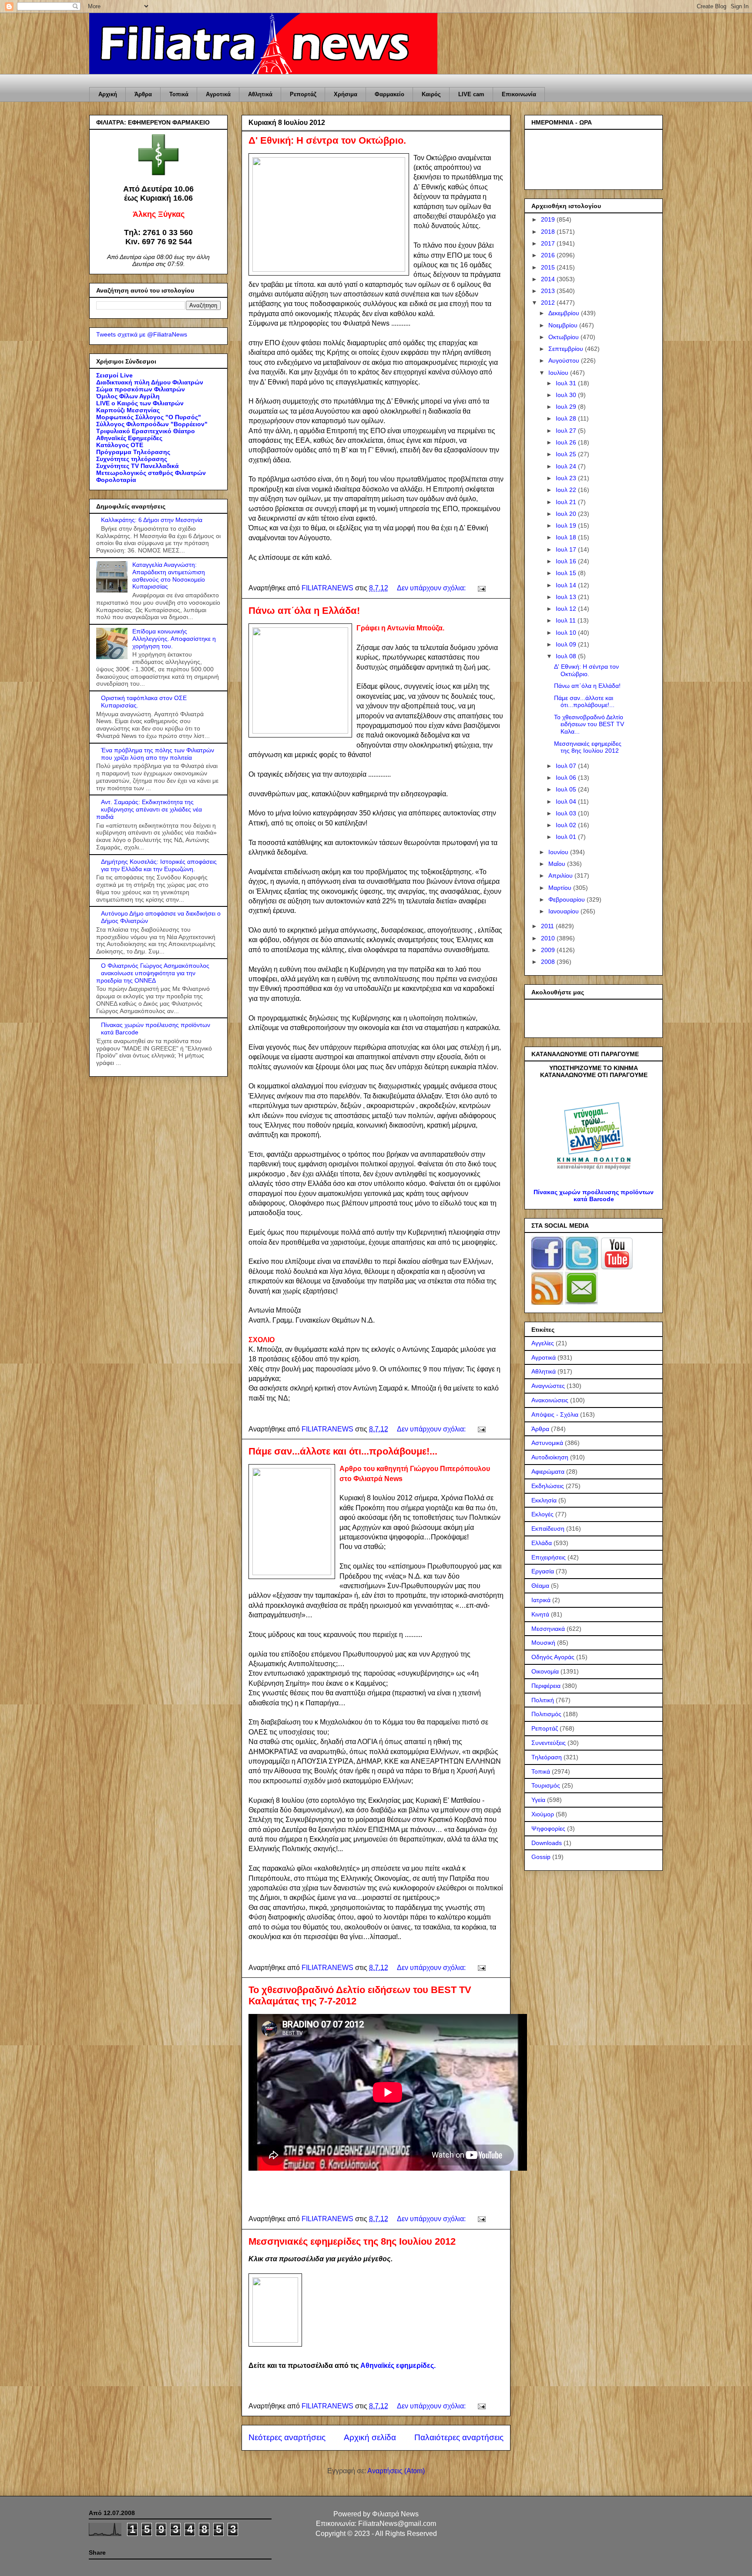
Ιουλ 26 (567, 442)
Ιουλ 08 (567, 656)
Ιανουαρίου (564, 911)
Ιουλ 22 (567, 490)
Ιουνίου (559, 852)
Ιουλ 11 (567, 620)
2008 (549, 962)
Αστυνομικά (547, 1443)
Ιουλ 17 (567, 549)
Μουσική (543, 1643)
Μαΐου (558, 864)
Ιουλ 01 (567, 837)
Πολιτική (543, 1700)
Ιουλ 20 (567, 514)
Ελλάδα (542, 1543)
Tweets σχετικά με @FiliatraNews (142, 334)
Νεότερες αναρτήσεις (287, 2437)
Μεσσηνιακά (548, 1629)
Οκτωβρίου (564, 337)
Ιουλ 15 (567, 573)
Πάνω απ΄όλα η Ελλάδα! (304, 611)
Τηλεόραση (547, 1757)
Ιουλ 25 (567, 454)
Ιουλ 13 (567, 597)
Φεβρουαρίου (567, 899)
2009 (549, 950)
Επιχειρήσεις (549, 1557)
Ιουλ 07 (567, 766)
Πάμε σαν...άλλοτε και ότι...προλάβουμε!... (343, 1451)
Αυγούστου (565, 360)
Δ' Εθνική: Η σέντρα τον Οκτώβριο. (327, 140)
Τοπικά (179, 94)
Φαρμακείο (389, 94)
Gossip (541, 1857)
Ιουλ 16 (567, 561)
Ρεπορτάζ (303, 94)
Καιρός (431, 94)
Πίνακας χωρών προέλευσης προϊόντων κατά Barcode (594, 1195)
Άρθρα (143, 94)
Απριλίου (561, 876)
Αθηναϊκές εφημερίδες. (398, 2366)
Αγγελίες (543, 1343)
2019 (549, 219)
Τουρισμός (546, 1785)
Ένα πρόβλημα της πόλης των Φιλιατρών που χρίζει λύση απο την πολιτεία (158, 754)
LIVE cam (471, 94)
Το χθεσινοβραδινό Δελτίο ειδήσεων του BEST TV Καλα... (589, 724)
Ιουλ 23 (567, 478)
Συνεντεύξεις (549, 1743)
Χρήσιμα (346, 94)
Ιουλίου (559, 373)
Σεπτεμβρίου (567, 349)
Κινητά (540, 1614)
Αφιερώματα (548, 1472)
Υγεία (538, 1800)
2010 (549, 938)
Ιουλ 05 (567, 789)
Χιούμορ (543, 1814)
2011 (548, 926)
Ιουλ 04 (567, 801)
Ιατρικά (541, 1600)
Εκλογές (542, 1514)
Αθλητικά (260, 94)
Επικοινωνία (519, 94)
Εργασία (543, 1571)
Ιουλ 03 (567, 813)
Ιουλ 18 (567, 537)
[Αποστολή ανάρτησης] (481, 588)
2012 (549, 303)
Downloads (547, 1843)
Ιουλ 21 (567, 502)
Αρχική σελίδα (370, 2437)
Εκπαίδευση (548, 1529)
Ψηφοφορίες (548, 1828)
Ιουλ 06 (567, 778)
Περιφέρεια (546, 1686)
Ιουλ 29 (567, 407)
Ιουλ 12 (567, 609)
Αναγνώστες (548, 1386)
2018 (549, 232)
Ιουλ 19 (567, 525)
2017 (549, 243)
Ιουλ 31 (567, 383)
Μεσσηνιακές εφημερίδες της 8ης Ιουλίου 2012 (352, 2241)
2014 (549, 279)
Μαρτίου (561, 888)
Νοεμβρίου (564, 325)
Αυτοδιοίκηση (550, 1457)
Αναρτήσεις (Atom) (396, 2471)
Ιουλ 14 (567, 585)
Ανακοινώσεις (550, 1400)
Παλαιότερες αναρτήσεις (459, 2437)
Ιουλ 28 (567, 418)
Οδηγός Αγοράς (553, 1657)
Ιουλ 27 (567, 431)
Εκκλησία (544, 1500)
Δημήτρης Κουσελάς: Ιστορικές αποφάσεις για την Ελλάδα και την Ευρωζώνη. (159, 865)
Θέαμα (540, 1586)
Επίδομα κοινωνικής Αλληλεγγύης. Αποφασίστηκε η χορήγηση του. (174, 639)
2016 (549, 255)
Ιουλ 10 (567, 633)
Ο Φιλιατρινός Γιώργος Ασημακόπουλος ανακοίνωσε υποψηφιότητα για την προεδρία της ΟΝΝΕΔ (153, 973)
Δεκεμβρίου (565, 313)
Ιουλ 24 (567, 466)
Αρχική (108, 94)
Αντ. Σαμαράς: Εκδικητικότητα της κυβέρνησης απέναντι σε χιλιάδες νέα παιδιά (149, 809)
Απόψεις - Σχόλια (555, 1414)
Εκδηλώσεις (548, 1486)
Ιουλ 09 (567, 644)
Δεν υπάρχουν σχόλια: (432, 588)
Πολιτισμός (546, 1714)
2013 (549, 291)
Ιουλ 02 (567, 825)
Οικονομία (545, 1671)
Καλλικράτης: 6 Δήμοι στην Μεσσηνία (152, 520)
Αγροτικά (218, 94)
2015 (549, 267)
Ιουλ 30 (567, 395)
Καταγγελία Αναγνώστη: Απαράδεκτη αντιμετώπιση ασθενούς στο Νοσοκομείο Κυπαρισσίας (169, 576)
